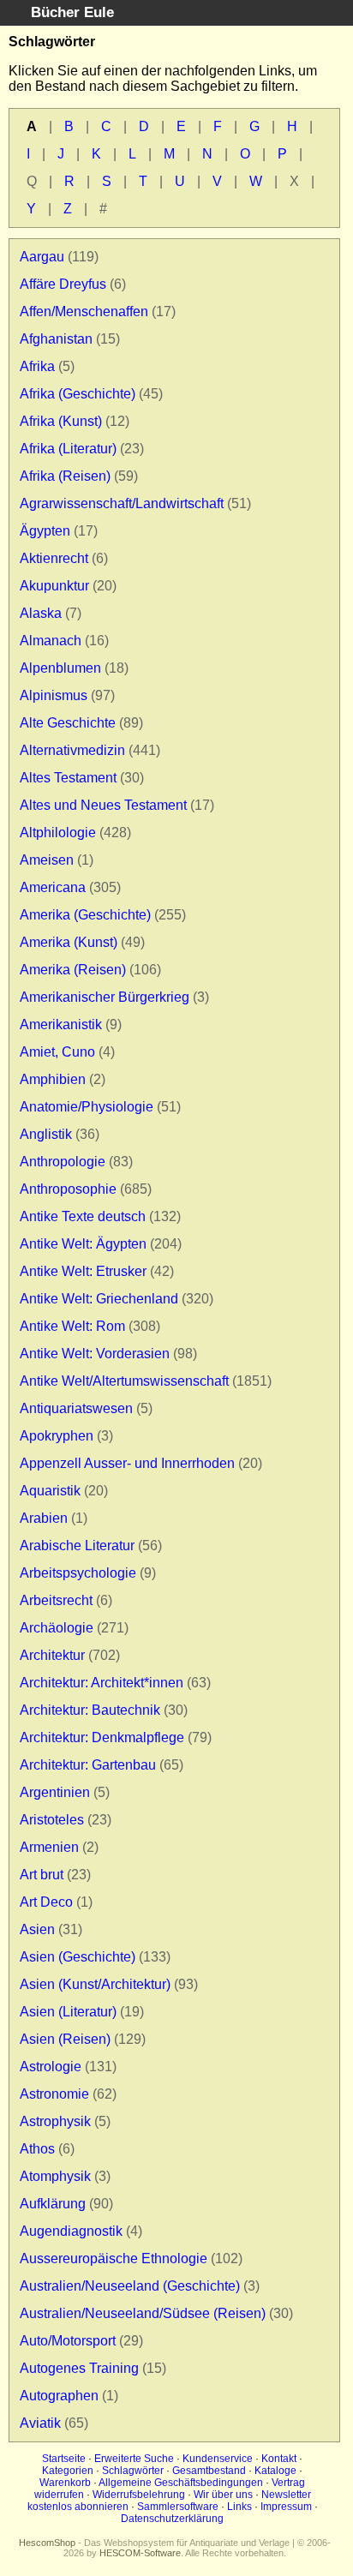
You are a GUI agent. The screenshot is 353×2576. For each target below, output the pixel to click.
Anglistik (46, 1134)
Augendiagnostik (71, 2231)
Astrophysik (55, 2121)
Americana (53, 887)
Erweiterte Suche (134, 2459)
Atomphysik (55, 2176)
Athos (37, 2149)
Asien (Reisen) (65, 2039)
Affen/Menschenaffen (84, 312)
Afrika (37, 366)
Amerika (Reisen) (73, 970)
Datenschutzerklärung (172, 2519)
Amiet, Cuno (57, 1052)
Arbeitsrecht (56, 1600)
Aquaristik (50, 1491)
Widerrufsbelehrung (139, 2495)
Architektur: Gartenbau (88, 1765)
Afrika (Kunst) (61, 421)
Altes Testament (68, 778)
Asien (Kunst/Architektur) (95, 1984)
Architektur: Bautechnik (90, 1710)
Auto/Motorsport (68, 2341)
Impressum (286, 2507)
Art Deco (46, 1902)
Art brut (42, 1875)
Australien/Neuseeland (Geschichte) (130, 2286)
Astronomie (54, 2094)
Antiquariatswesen (76, 1408)
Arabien (44, 1518)
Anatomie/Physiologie (87, 1107)
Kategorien (68, 2471)
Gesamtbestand (209, 2471)
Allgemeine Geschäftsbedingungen (181, 2483)
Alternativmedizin (72, 750)
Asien (37, 1929)
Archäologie (57, 1628)
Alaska (41, 613)
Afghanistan (56, 339)
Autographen (59, 2396)
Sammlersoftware (178, 2507)
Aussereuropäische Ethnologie (114, 2258)
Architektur (52, 1655)
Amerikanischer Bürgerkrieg (105, 997)
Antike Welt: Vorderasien (95, 1354)
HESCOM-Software (140, 2553)
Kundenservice (218, 2459)
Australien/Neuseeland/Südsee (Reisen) (143, 2313)
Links (239, 2507)
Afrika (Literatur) (68, 449)
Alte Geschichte (68, 723)
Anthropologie (63, 1162)
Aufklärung (53, 2204)
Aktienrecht (54, 558)
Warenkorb (65, 2483)
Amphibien (53, 1079)
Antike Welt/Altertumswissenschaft (124, 1381)
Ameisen (47, 860)
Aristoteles (52, 1820)
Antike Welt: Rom (72, 1326)
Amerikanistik (61, 1024)
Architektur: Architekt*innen (102, 1683)
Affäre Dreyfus (63, 284)
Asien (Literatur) (68, 2012)
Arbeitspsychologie (78, 1573)
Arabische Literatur (77, 1546)
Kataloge (275, 2471)
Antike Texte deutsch (83, 1216)
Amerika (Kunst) (69, 942)
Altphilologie (58, 833)
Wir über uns (223, 2495)
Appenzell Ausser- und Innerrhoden (127, 1463)
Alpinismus (54, 695)
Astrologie (51, 2067)
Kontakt (279, 2459)
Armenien (49, 1847)
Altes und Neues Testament (103, 805)
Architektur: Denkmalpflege (102, 1737)
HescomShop (47, 2543)
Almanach (51, 641)
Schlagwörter (133, 2471)
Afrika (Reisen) (65, 476)
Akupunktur (54, 586)
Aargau (42, 257)
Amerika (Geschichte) (85, 915)
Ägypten (45, 531)
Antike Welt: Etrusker (83, 1271)
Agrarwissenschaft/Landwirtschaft (122, 503)
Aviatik (40, 2423)
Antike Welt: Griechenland (99, 1299)
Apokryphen (57, 1436)
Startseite (64, 2459)
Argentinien (55, 1792)
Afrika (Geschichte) (78, 394)
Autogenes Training (79, 2368)
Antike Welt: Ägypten (83, 1244)
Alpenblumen (60, 668)
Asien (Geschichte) (78, 1957)
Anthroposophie (68, 1189)
